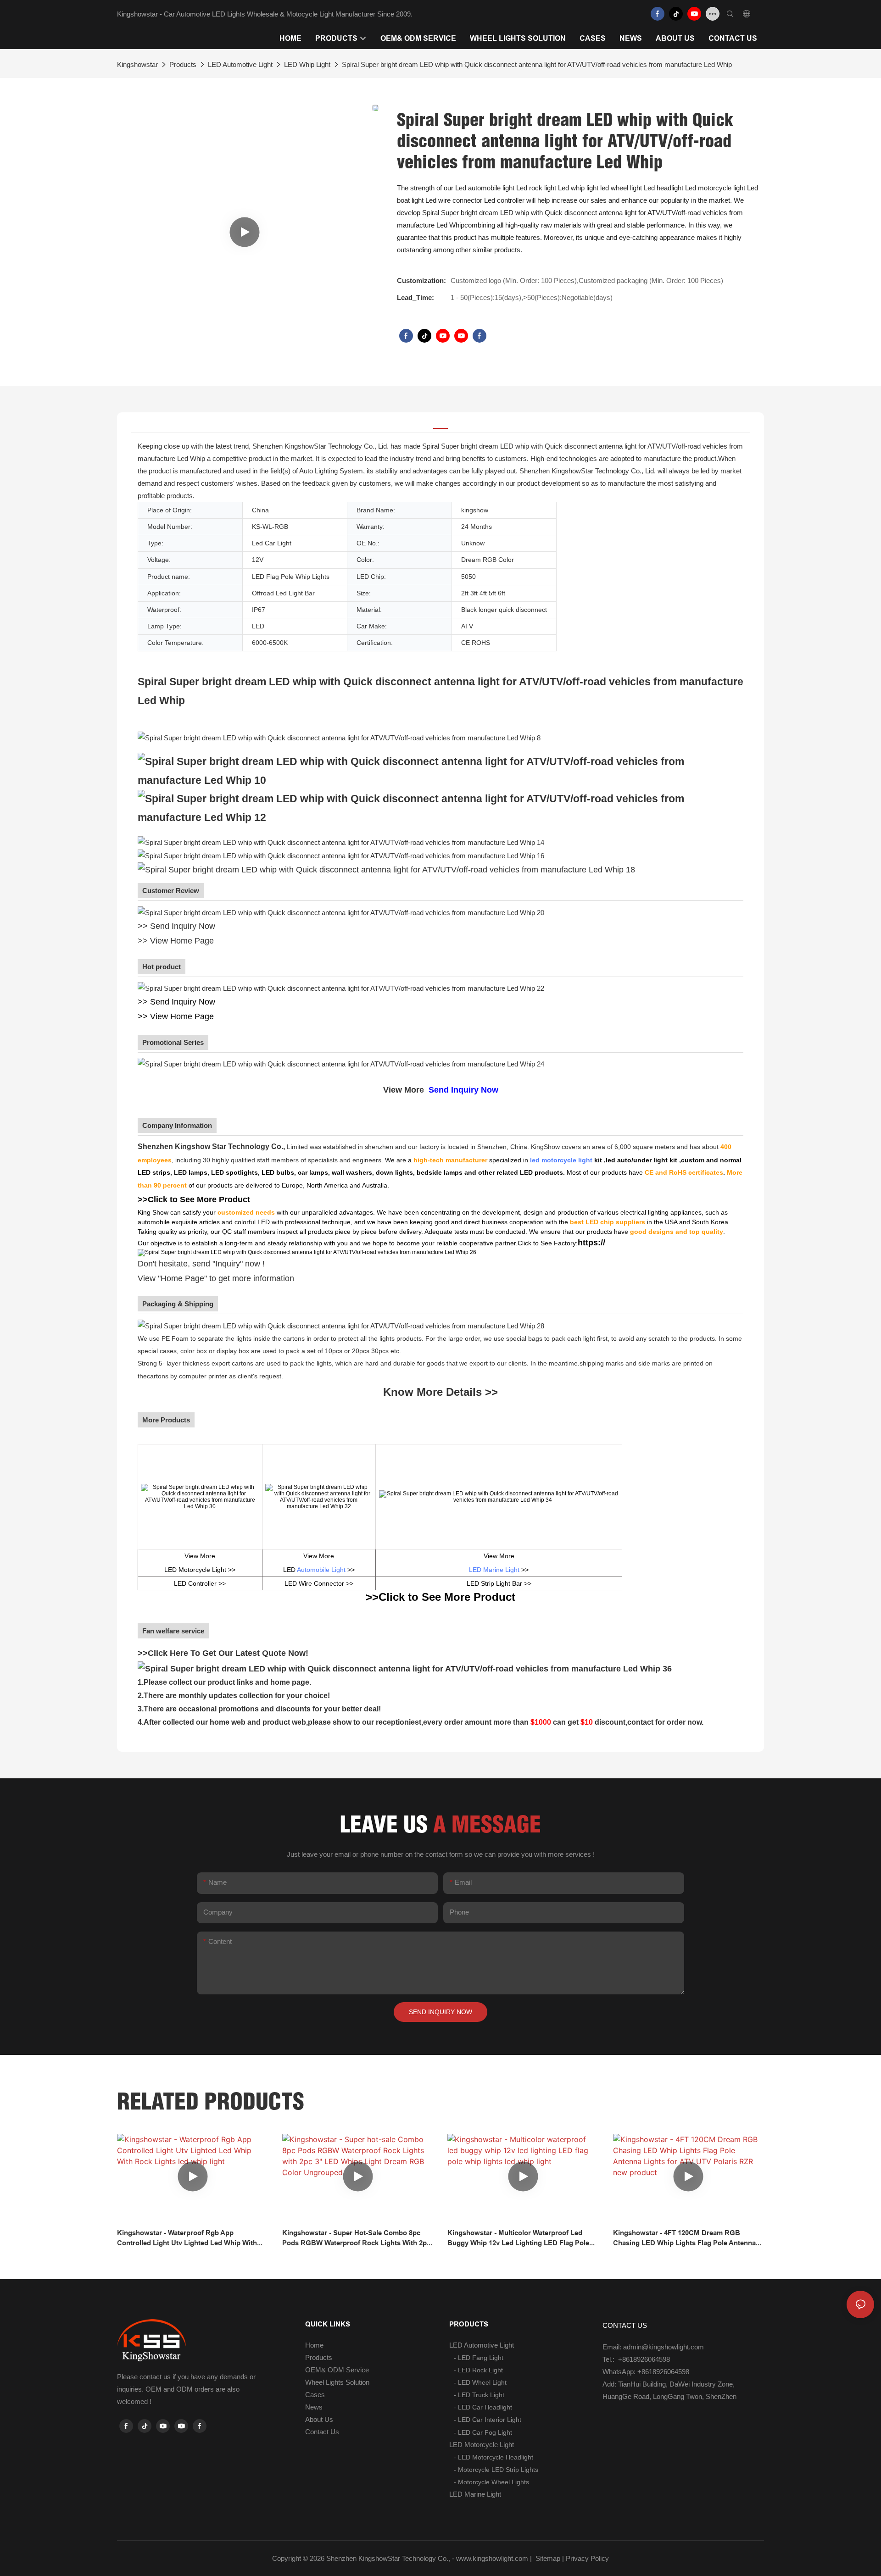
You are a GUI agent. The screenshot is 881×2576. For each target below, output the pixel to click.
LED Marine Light (494, 1570)
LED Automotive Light (240, 64)
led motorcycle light (561, 1160)
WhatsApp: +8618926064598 (646, 2372)
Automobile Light (321, 1570)
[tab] (440, 423)
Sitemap (547, 2558)
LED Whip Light (307, 64)
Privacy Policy (587, 2558)
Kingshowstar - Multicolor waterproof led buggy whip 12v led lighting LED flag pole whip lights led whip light (518, 2239)
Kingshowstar (137, 64)
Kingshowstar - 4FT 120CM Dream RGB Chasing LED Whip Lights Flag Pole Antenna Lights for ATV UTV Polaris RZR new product (687, 2239)
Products (183, 64)
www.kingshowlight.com (492, 2558)
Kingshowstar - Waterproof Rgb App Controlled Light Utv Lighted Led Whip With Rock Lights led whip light (187, 2239)
